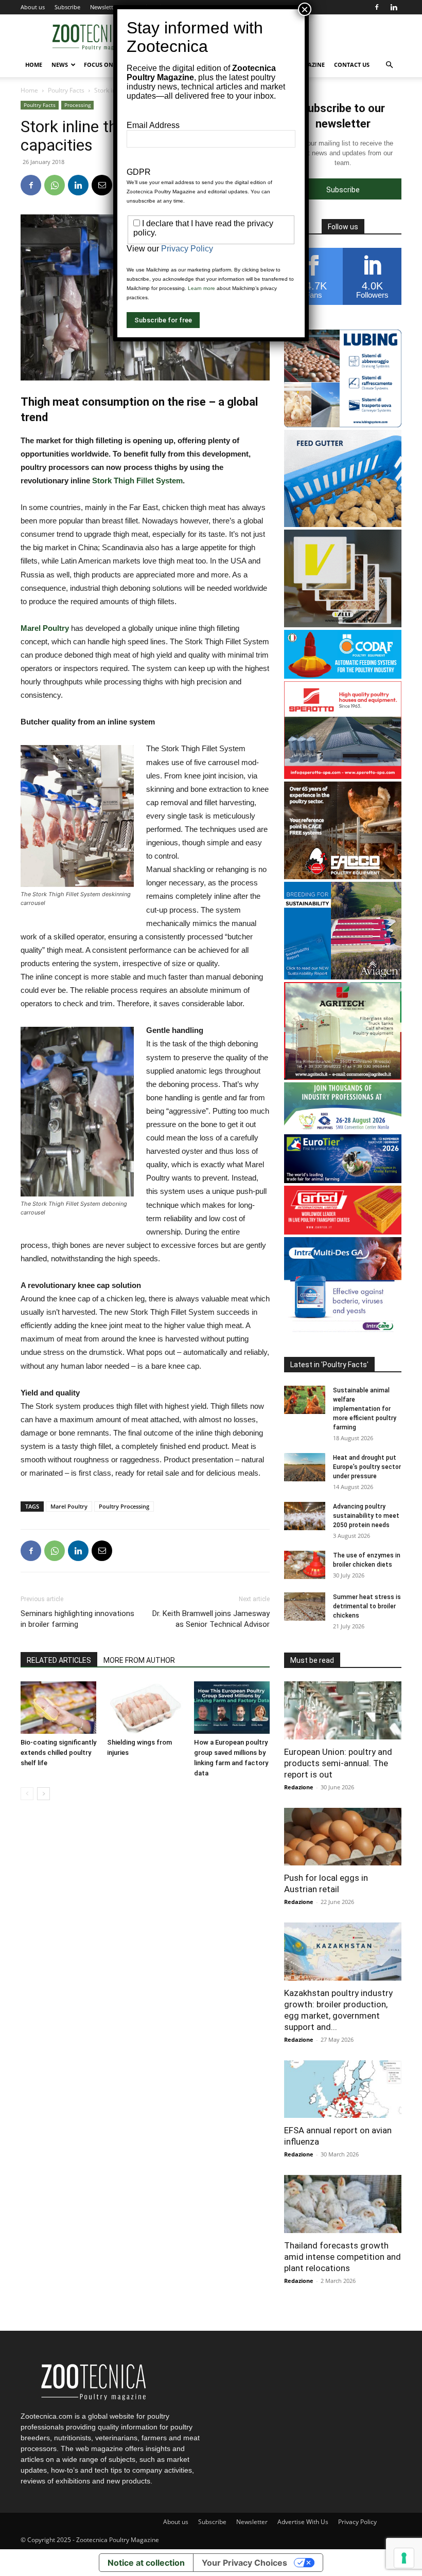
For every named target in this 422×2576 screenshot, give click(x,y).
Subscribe (67, 7)
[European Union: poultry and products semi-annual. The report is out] (343, 1710)
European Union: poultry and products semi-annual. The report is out (338, 1763)
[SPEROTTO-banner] (343, 776)
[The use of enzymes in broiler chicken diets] (305, 1565)
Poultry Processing (124, 1506)
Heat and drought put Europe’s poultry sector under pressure (367, 1467)
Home (34, 65)
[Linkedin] (394, 7)
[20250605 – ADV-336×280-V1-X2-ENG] (343, 1077)
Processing (77, 105)
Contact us (352, 65)
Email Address (153, 125)
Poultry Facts (66, 90)
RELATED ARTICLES (59, 1660)
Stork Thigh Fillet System (137, 480)
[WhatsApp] (55, 185)
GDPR (139, 172)
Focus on (99, 65)
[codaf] (343, 676)
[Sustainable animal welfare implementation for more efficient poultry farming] (305, 1400)
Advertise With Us (303, 2522)
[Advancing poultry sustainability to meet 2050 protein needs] (305, 1516)
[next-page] (43, 1794)
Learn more (201, 288)
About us (33, 7)
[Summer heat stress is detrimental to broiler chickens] (305, 1607)
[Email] (102, 185)
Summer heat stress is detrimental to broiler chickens (367, 1606)
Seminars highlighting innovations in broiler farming (77, 1619)
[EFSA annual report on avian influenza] (343, 2089)
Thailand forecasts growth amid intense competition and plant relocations (342, 2257)
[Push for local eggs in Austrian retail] (343, 1837)
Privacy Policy (357, 2522)
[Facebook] (377, 7)
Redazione (299, 1787)
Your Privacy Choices (244, 2563)
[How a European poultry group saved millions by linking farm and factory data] (232, 1707)
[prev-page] (27, 1794)
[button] (389, 65)
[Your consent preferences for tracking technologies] (404, 2558)
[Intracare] (343, 1332)
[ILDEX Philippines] (343, 1129)
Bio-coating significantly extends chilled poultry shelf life (58, 1753)
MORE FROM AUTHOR (139, 1660)
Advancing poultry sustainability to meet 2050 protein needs (366, 1516)
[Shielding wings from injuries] (145, 1707)
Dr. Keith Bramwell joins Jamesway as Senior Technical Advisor (211, 1619)
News (60, 65)
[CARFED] (343, 1232)
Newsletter (104, 7)
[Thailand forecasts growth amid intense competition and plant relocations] (343, 2204)
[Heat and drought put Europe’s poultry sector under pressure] (305, 1467)
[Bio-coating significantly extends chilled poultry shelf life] (58, 1707)
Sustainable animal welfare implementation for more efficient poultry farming (365, 1409)
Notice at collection (146, 2563)
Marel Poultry (45, 628)
